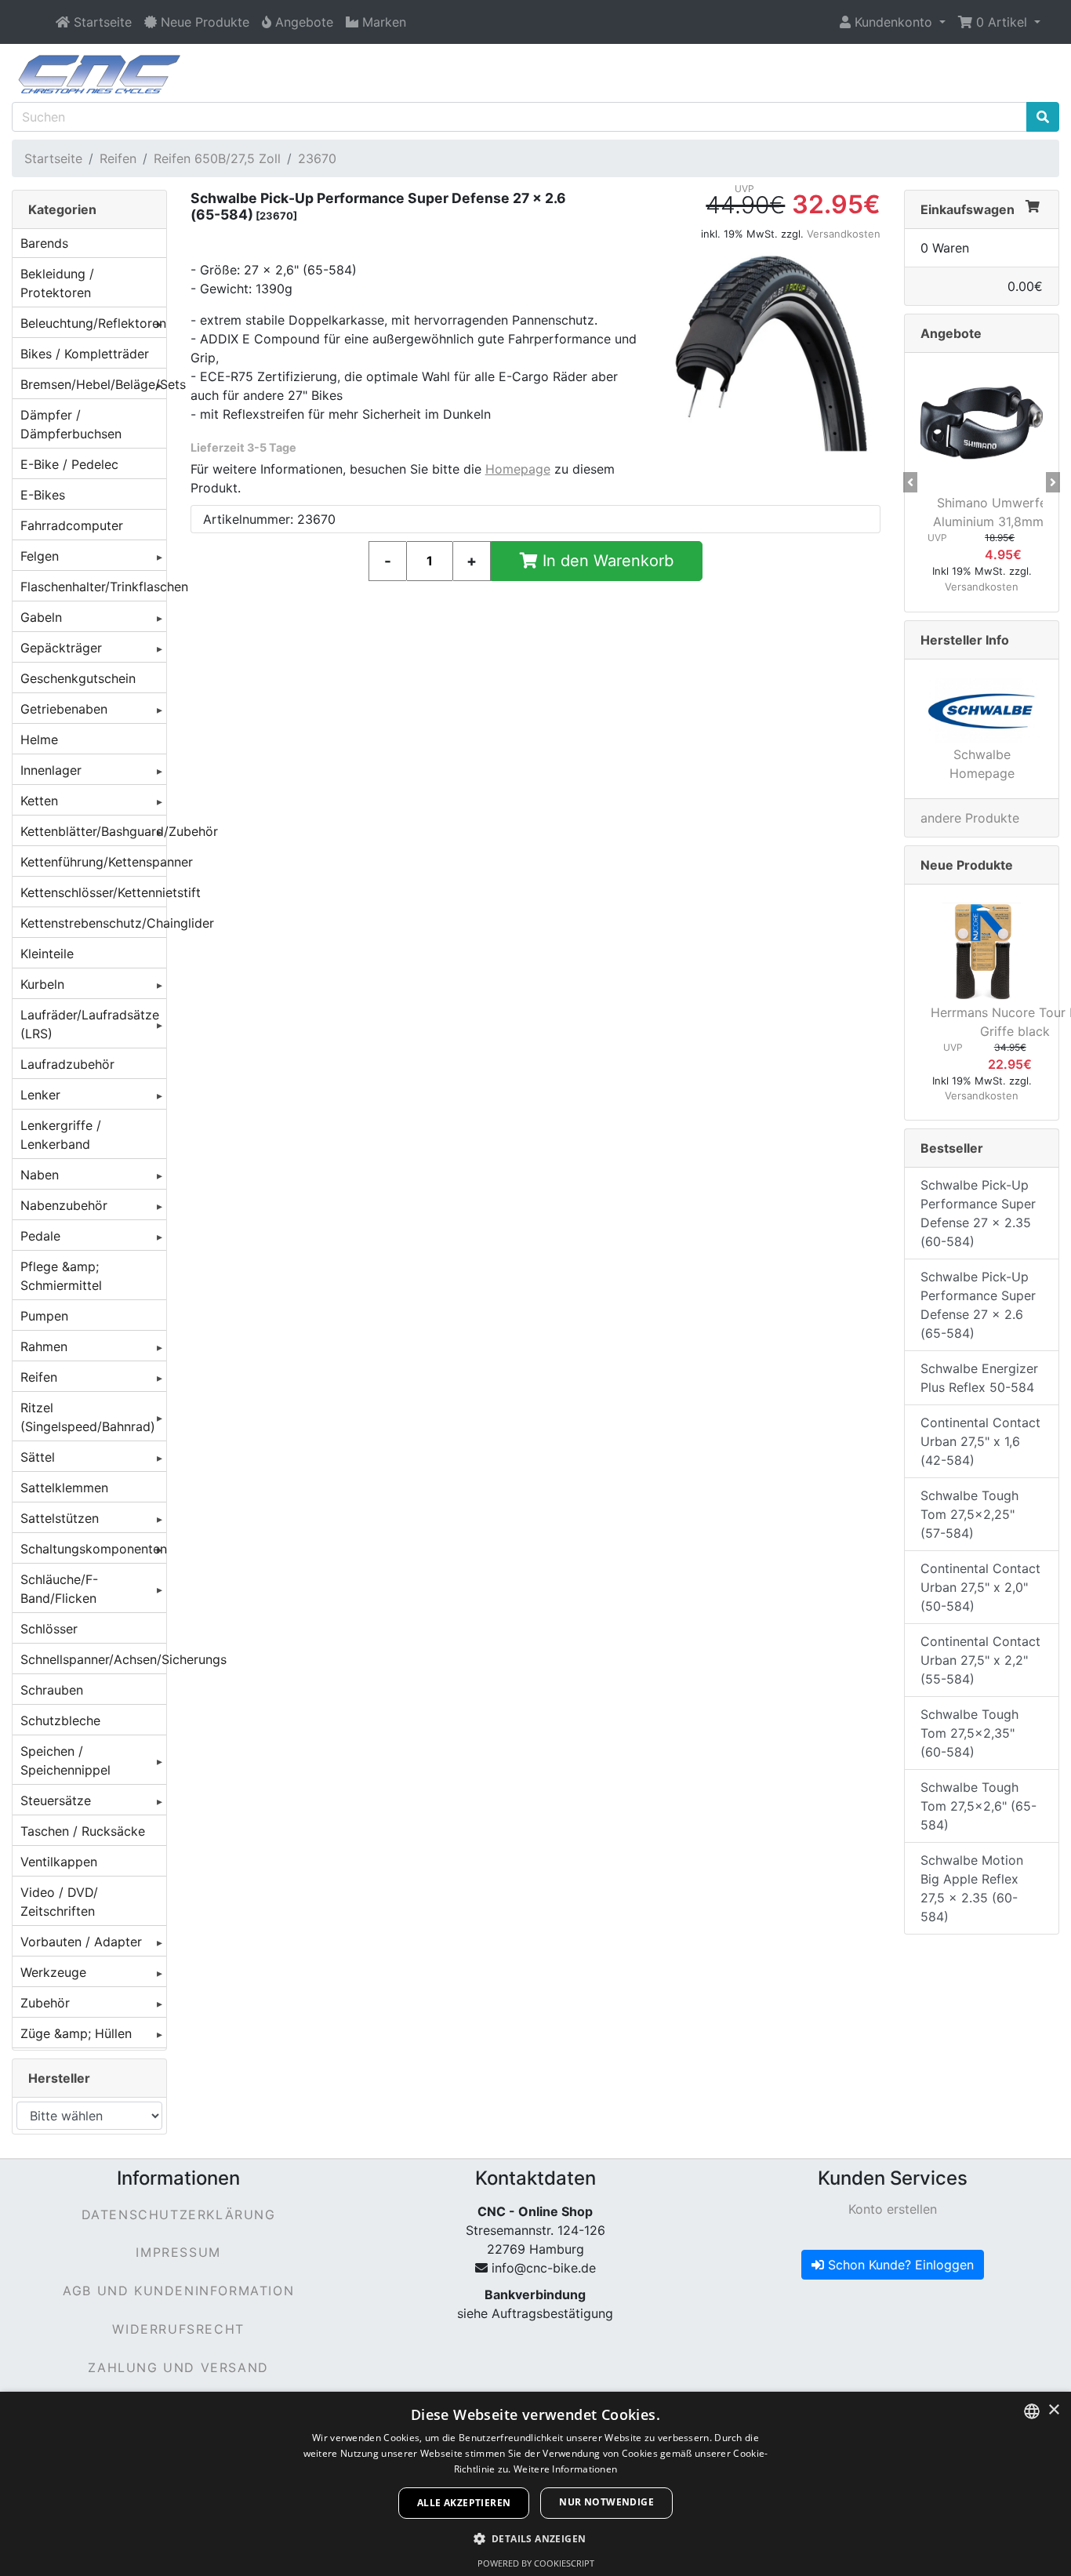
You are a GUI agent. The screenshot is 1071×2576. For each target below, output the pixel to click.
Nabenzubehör (64, 1205)
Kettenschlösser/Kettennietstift (93, 892)
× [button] (1053, 2410)
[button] (893, 22)
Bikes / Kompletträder (85, 354)
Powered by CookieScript (536, 2563)
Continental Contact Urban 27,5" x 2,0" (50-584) (980, 1587)
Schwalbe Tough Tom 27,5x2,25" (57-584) (969, 1514)
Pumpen (44, 1316)
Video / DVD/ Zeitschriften (59, 1902)
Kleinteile (47, 954)
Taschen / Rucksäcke (83, 1831)
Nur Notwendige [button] (606, 2502)
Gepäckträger (61, 648)
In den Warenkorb (606, 561)
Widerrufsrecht (178, 2329)
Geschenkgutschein (78, 678)
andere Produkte (970, 818)
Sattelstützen (60, 1518)
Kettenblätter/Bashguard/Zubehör (93, 831)
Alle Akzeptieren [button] (464, 2503)
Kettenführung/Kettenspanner (93, 862)
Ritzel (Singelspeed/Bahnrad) (88, 1417)
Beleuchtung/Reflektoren (93, 323)
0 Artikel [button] (1002, 22)
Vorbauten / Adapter (81, 1942)
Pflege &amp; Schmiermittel (61, 1276)
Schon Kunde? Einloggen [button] (899, 2265)
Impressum (178, 2252)
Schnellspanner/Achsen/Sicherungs (93, 1659)
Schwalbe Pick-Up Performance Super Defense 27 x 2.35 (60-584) (978, 1213)
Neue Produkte (967, 865)
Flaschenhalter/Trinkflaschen (93, 587)
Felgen (40, 556)
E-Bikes (43, 495)
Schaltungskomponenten (93, 1549)
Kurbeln (42, 984)
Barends (44, 243)
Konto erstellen (893, 2209)
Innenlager (51, 770)
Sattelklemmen (64, 1488)
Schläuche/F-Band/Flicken (59, 1589)
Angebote (951, 333)
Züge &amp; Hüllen (76, 2033)
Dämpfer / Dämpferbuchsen (71, 424)
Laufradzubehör (67, 1064)
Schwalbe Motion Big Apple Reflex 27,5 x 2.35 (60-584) (972, 1888)
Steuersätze (56, 1800)
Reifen (118, 158)
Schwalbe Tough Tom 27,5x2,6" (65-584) (978, 1806)
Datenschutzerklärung (179, 2214)
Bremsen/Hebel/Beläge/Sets (93, 384)
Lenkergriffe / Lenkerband (61, 1135)
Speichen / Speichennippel (65, 1760)
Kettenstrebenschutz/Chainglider (93, 923)
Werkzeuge (53, 1972)
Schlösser (49, 1629)
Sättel (38, 1457)
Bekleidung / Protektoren (57, 283)
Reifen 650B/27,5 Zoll (217, 158)
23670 (317, 158)
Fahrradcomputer (72, 525)
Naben (40, 1175)
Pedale (40, 1236)
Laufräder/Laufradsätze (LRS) (90, 1024)
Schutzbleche (60, 1720)
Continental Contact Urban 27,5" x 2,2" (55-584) (980, 1660)
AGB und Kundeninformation (178, 2291)
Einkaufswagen (968, 209)
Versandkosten (844, 234)
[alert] (535, 2484)
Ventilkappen (59, 1862)
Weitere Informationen (565, 2469)
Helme (39, 739)
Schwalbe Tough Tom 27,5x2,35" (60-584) (969, 1733)
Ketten (39, 801)
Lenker (40, 1095)
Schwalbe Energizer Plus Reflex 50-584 (979, 1378)
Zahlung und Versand (178, 2367)
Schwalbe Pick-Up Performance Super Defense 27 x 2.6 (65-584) (978, 1305)
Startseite (53, 158)
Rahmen (44, 1346)
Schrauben (52, 1690)
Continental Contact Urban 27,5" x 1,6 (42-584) (980, 1441)
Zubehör (45, 2003)
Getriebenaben (64, 709)
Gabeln (41, 617)
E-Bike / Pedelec (69, 464)
